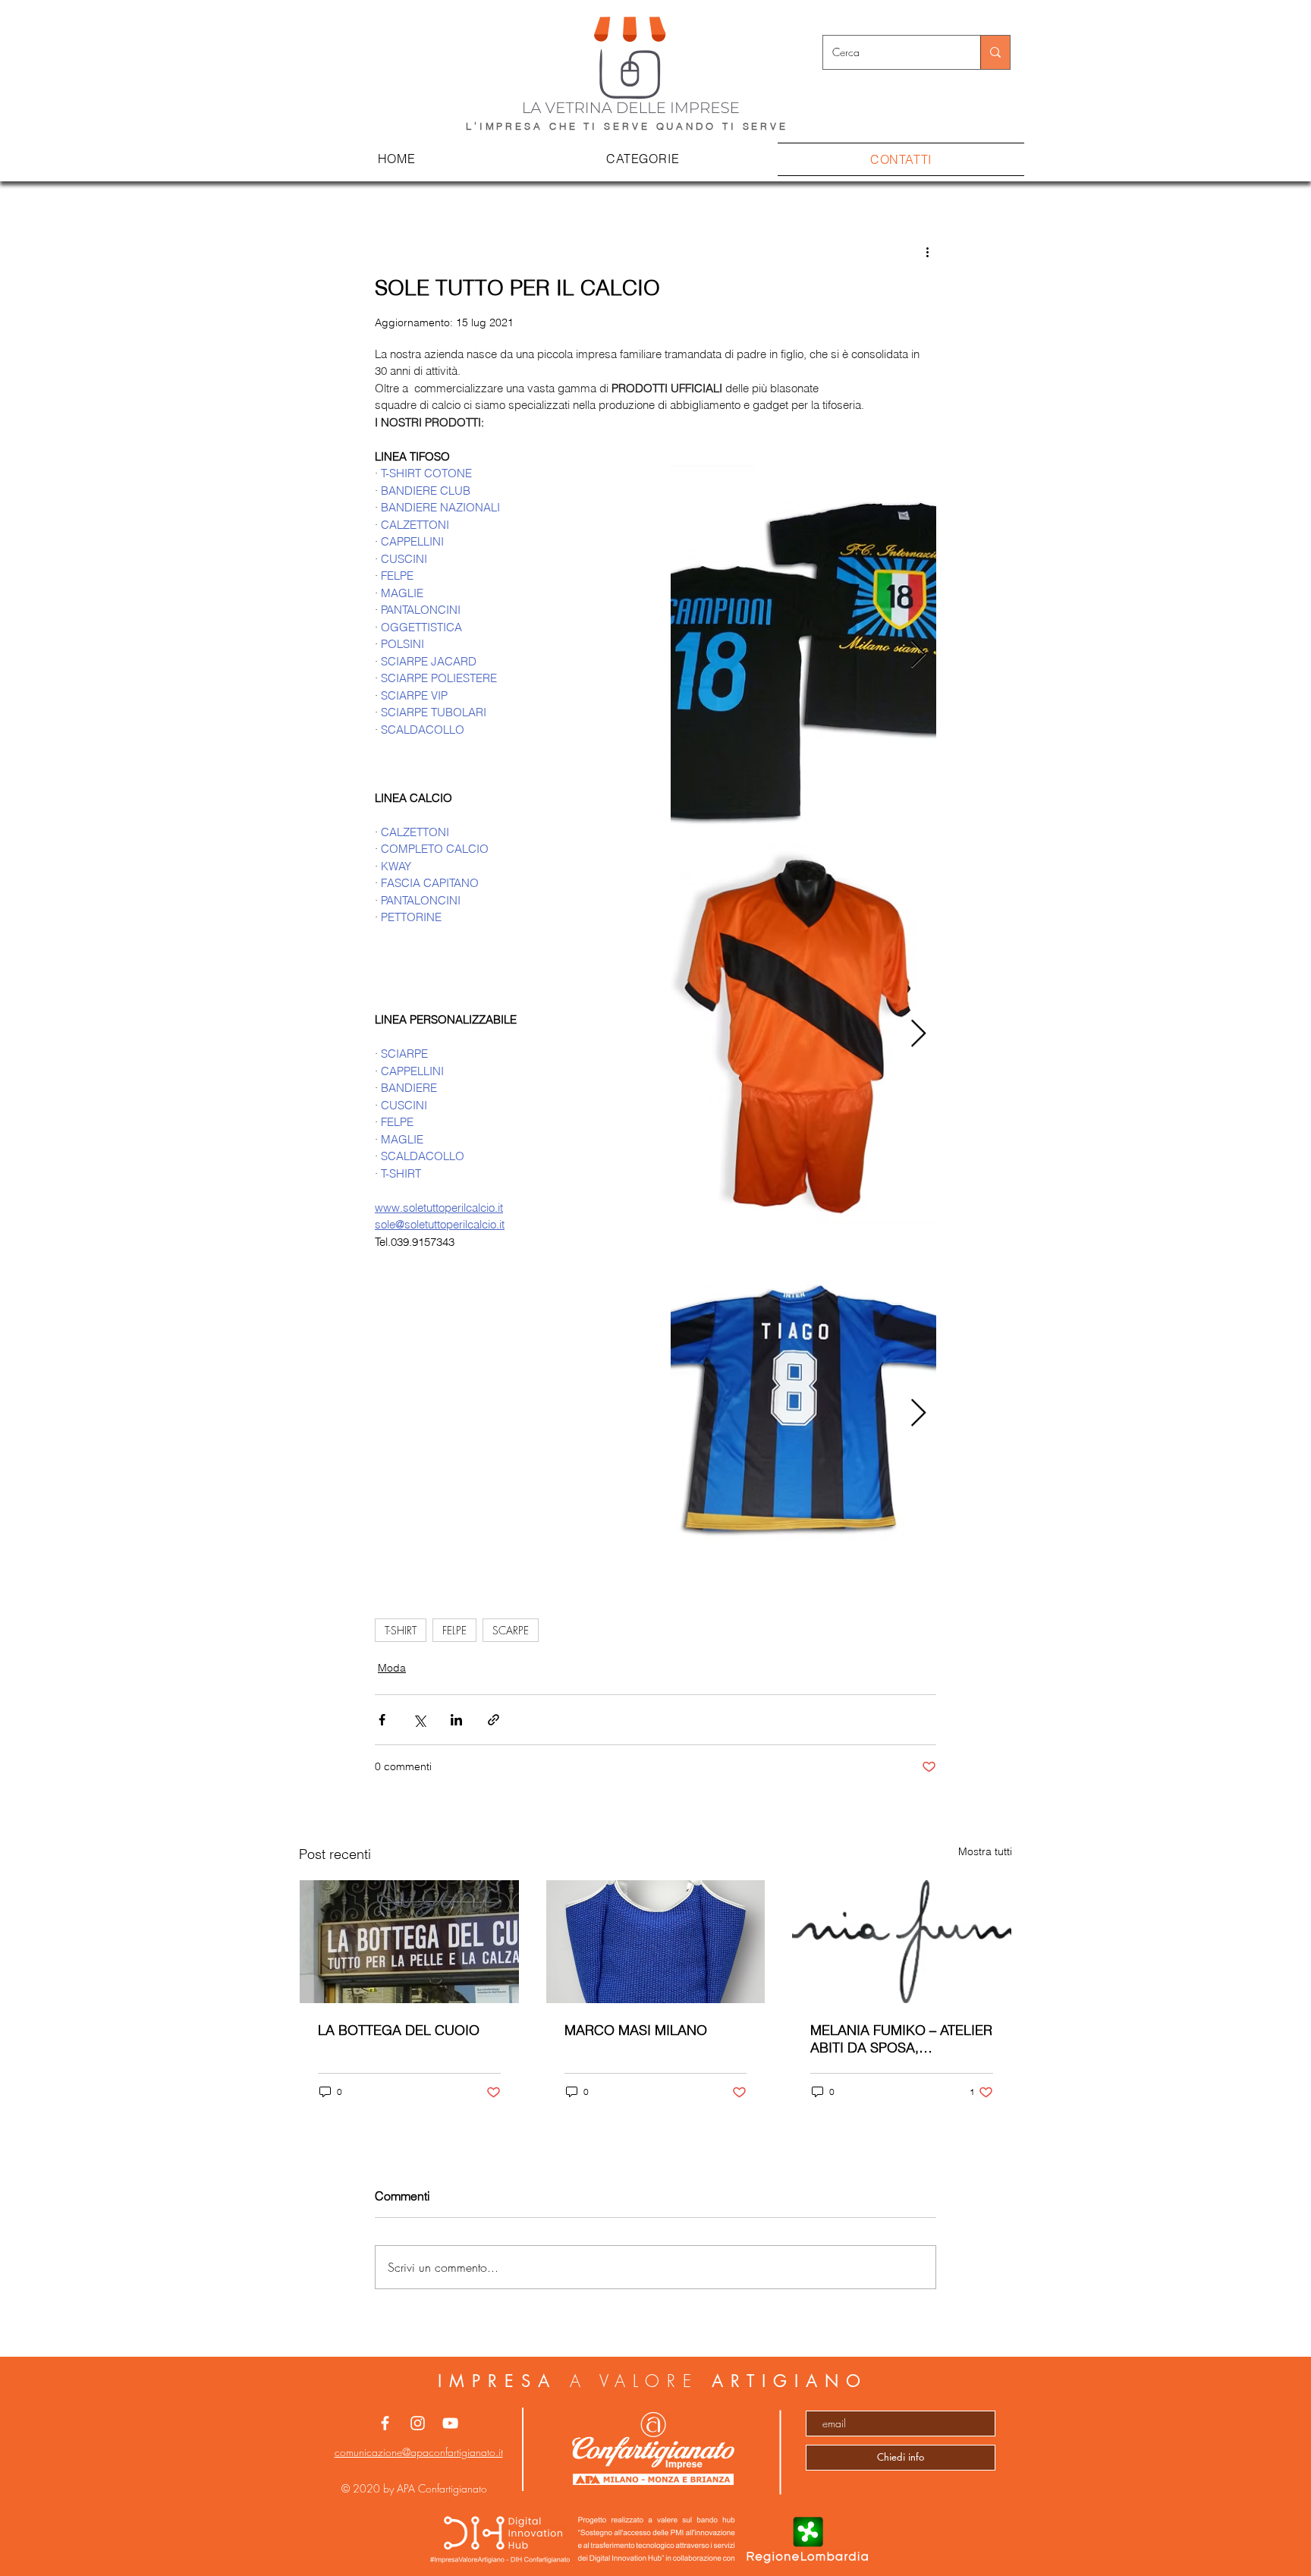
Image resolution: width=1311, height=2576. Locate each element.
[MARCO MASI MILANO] (656, 1942)
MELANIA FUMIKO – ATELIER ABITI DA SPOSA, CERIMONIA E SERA (901, 2039)
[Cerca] (995, 52)
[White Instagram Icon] (418, 2423)
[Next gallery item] (918, 655)
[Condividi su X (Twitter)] (419, 1720)
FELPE (454, 1630)
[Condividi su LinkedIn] (456, 1720)
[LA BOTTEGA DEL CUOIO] (409, 1942)
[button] (643, 159)
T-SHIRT (401, 1630)
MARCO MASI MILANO (636, 2030)
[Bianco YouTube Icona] (450, 2423)
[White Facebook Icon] (385, 2423)
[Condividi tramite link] (494, 1720)
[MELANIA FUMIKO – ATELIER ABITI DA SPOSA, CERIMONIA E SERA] (902, 1942)
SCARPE (511, 1630)
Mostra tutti (985, 1851)
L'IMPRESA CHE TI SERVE (561, 126)
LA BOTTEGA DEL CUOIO (399, 2030)
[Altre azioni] (927, 252)
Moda (392, 1668)
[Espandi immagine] (803, 655)
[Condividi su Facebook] (382, 1720)
